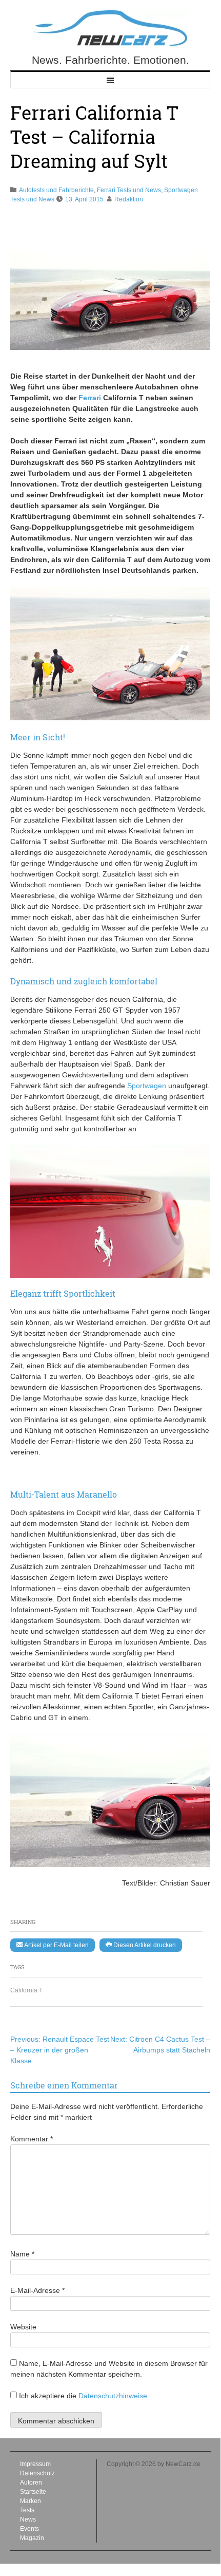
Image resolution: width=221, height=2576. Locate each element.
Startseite (33, 2492)
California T (26, 1990)
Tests (27, 2510)
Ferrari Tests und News (129, 190)
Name (22, 2254)
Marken (31, 2501)
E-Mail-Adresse (37, 2290)
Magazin (32, 2538)
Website (23, 2327)
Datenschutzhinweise (113, 2396)
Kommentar (32, 2139)
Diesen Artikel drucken (144, 1945)
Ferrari (90, 398)
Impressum (35, 2464)
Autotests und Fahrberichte (56, 190)
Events (29, 2529)
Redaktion (129, 199)
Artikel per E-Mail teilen (56, 1945)
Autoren (31, 2482)
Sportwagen (147, 1086)
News (28, 2519)
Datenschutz (37, 2473)
